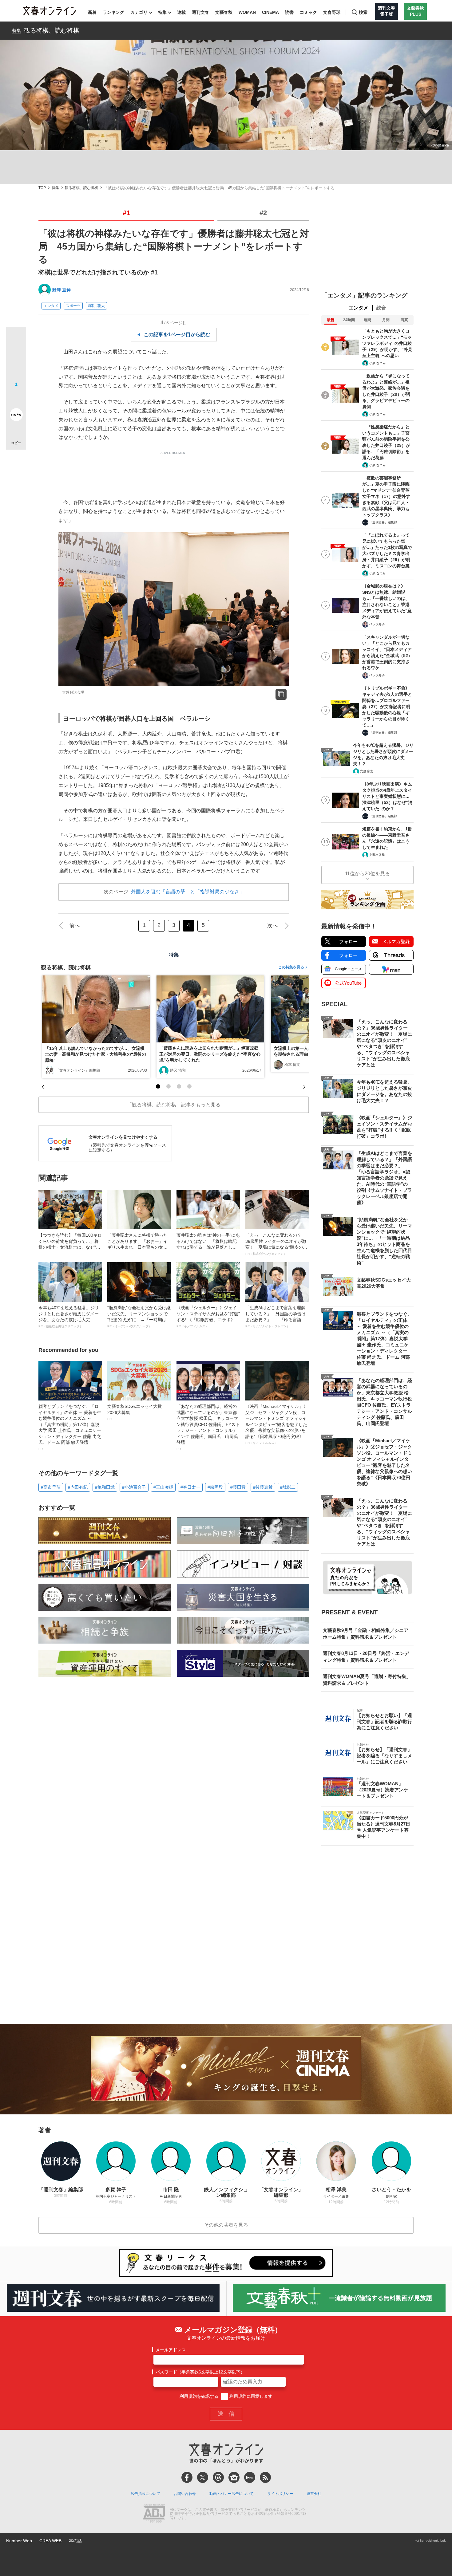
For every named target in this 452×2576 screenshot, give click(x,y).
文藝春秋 (224, 12)
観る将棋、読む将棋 (52, 30)
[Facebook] (187, 2477)
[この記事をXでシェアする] (16, 339)
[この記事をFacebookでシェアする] (16, 357)
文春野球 (332, 12)
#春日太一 (190, 1487)
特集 (162, 12)
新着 (92, 12)
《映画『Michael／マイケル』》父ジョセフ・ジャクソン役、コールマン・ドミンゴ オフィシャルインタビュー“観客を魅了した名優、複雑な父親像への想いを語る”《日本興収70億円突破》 (277, 1424)
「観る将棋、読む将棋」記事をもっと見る (174, 1105)
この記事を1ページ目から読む (177, 335)
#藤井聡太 (96, 306)
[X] (203, 2477)
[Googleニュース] (234, 2477)
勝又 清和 (178, 1070)
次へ (273, 926)
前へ (75, 926)
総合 (381, 308)
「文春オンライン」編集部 (78, 1070)
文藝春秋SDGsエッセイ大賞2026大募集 (135, 1412)
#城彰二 (288, 1487)
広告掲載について (145, 2494)
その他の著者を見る (226, 2225)
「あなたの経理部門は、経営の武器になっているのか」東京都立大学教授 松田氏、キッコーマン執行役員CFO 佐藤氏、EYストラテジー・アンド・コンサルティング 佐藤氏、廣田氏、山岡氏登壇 (208, 1427)
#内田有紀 (78, 1487)
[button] (158, 1086)
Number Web (19, 2541)
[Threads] (218, 2477)
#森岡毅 (215, 1487)
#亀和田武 (105, 1487)
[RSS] (265, 2477)
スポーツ (73, 306)
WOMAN (247, 12)
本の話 (75, 2541)
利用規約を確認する (199, 2396)
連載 (181, 12)
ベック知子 (377, 624)
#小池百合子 (134, 1487)
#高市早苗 (51, 1487)
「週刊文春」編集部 (383, 522)
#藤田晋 (238, 1487)
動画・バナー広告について (232, 2494)
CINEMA (270, 12)
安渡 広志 (367, 771)
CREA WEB (50, 2541)
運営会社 (314, 2494)
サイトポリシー (280, 2494)
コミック (308, 12)
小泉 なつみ (377, 363)
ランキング (113, 12)
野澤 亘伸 (61, 290)
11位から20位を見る (367, 874)
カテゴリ (139, 12)
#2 (263, 213)
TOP (42, 188)
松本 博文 (292, 1065)
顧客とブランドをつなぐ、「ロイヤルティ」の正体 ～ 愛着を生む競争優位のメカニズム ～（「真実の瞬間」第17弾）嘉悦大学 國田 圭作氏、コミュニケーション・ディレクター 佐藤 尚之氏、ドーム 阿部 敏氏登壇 (70, 1427)
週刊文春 (200, 12)
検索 (363, 12)
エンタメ (51, 306)
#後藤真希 (263, 1487)
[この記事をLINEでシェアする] (16, 397)
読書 (289, 12)
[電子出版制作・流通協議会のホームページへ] (154, 2514)
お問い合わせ (185, 2494)
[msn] (250, 2477)
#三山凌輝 (163, 1487)
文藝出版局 (377, 855)
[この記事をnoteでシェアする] (16, 416)
